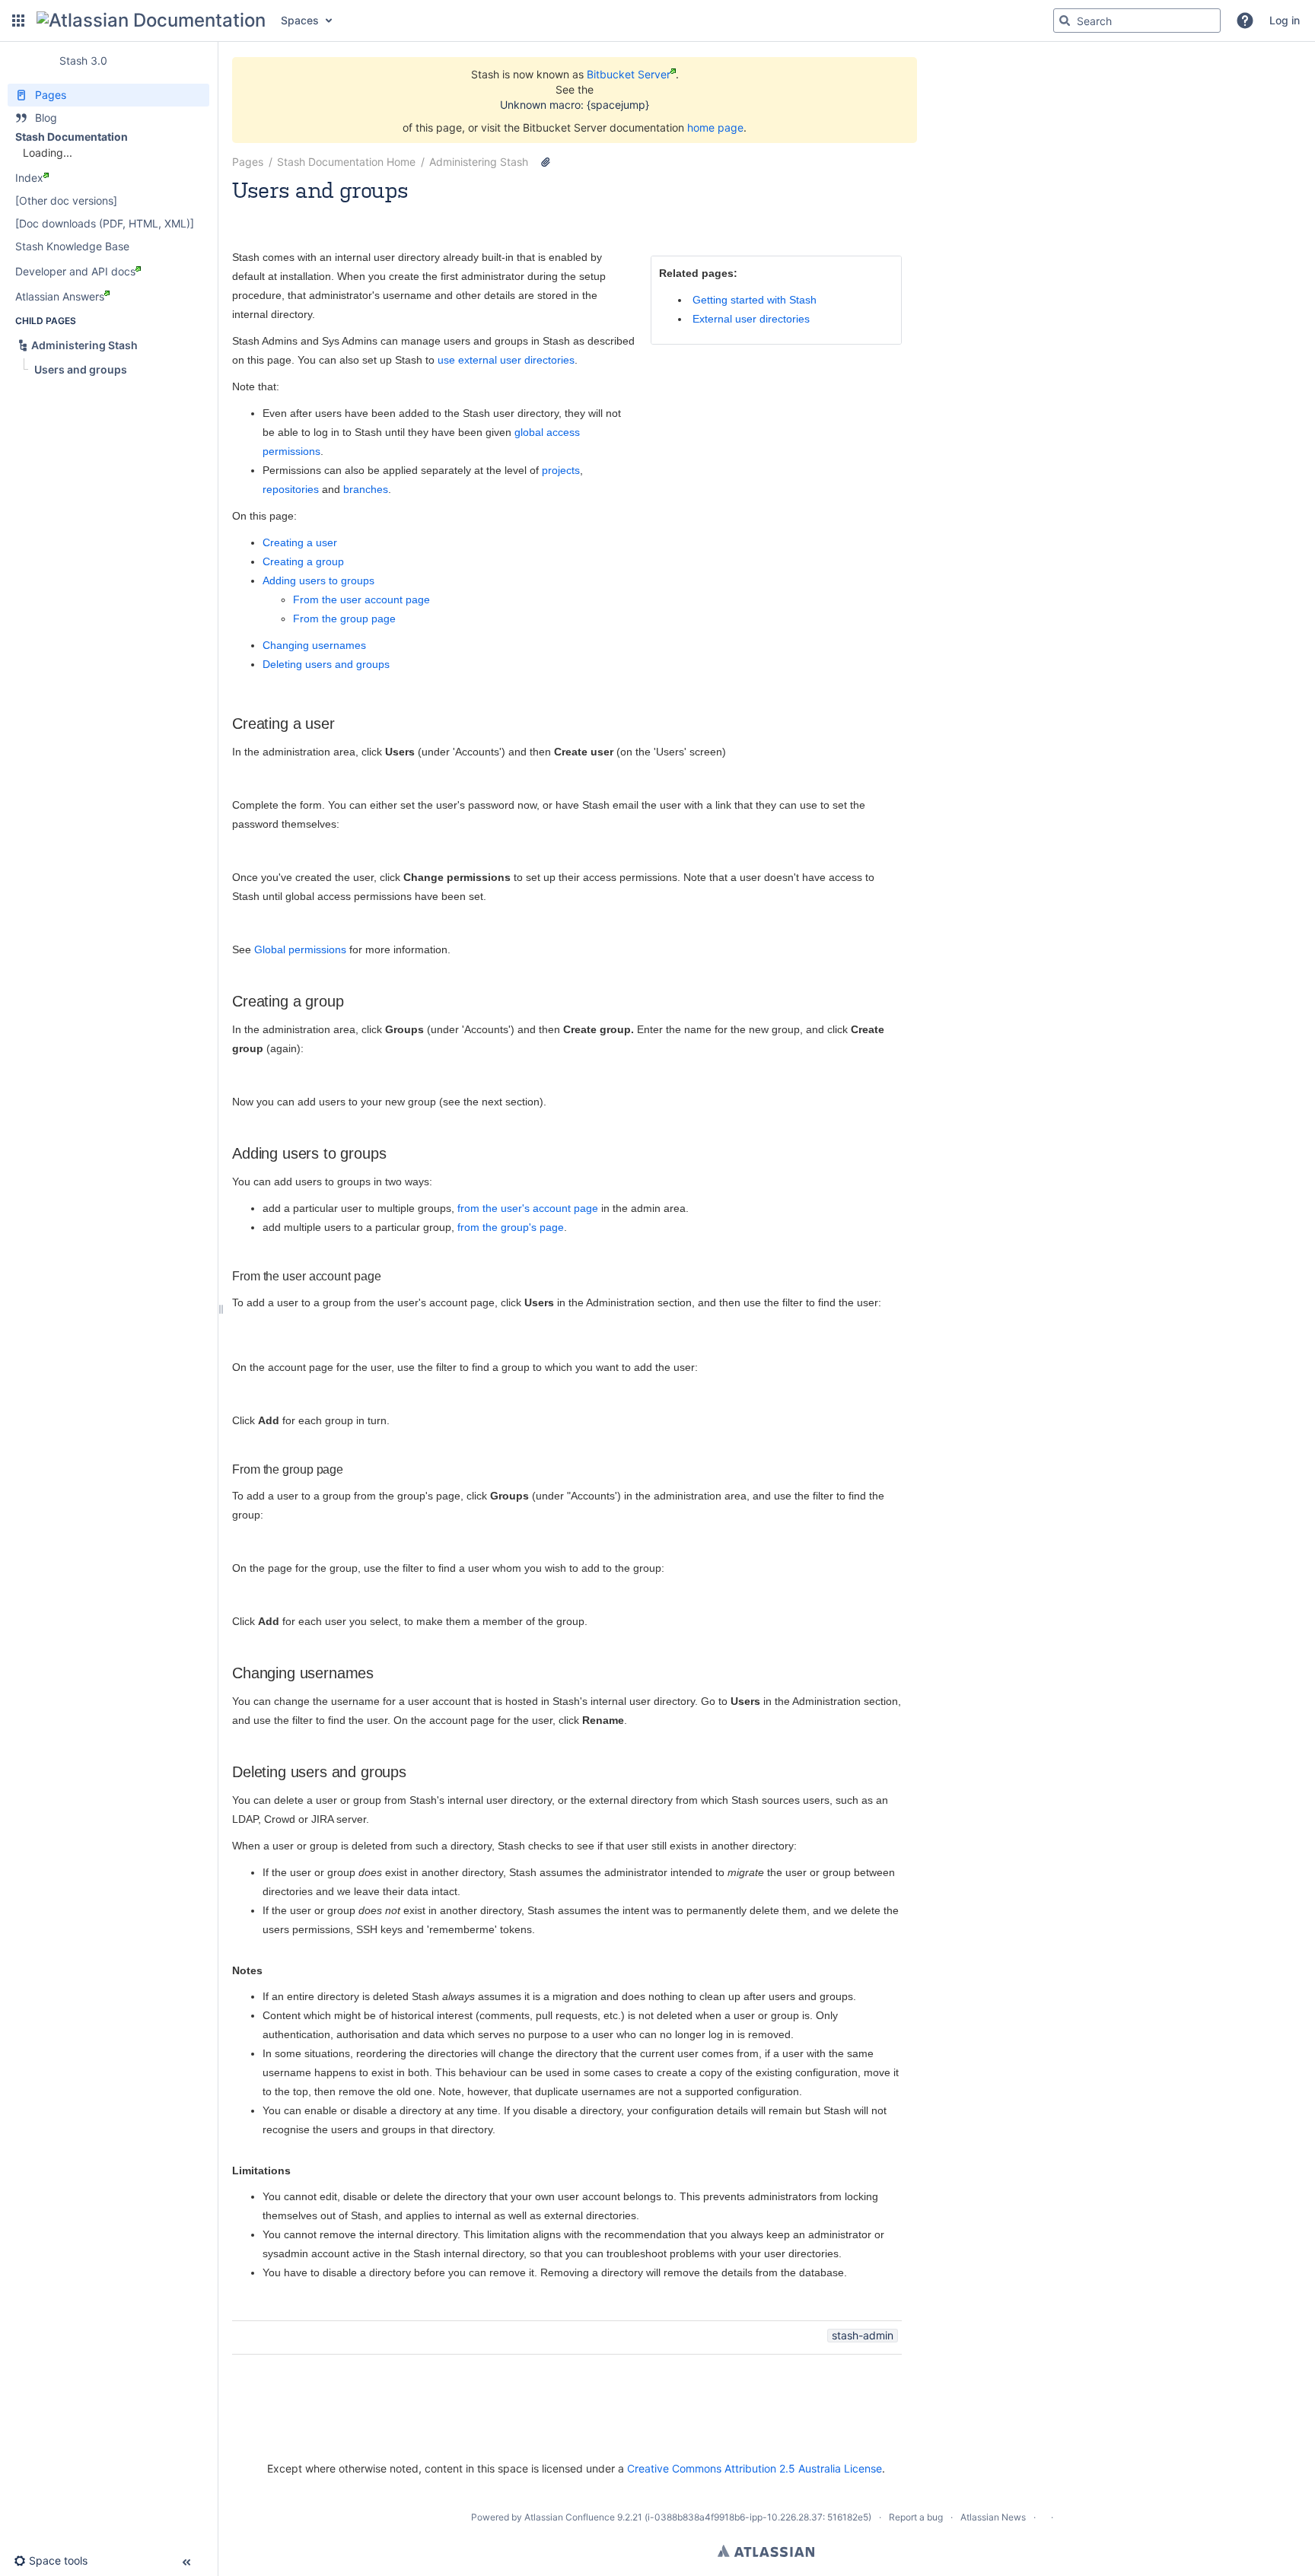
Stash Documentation (72, 137)
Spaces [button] (300, 20)
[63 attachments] (546, 162)
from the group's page (511, 1227)
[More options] (910, 162)
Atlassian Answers (60, 296)
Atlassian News (993, 2517)
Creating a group (303, 561)
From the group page (344, 619)
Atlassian (766, 2551)
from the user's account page (528, 1208)
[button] (18, 21)
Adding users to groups (318, 580)
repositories (291, 489)
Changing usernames (314, 645)
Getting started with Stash (755, 300)
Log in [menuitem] (1285, 20)
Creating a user (300, 542)
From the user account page (361, 599)
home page (715, 127)
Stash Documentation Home (346, 162)
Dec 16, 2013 (373, 210)
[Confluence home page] (151, 21)
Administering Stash (479, 162)
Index (29, 178)
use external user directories (506, 360)
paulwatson (306, 210)
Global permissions (300, 949)
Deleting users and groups (326, 664)
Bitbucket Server (629, 74)
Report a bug (916, 2517)
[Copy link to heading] (339, 725)
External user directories (751, 319)
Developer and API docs (75, 271)
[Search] (1065, 21)
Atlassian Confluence (570, 2517)
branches (366, 489)
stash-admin (863, 2335)
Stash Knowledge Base (72, 246)
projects (561, 470)
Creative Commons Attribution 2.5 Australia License (755, 2468)
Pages (248, 162)
